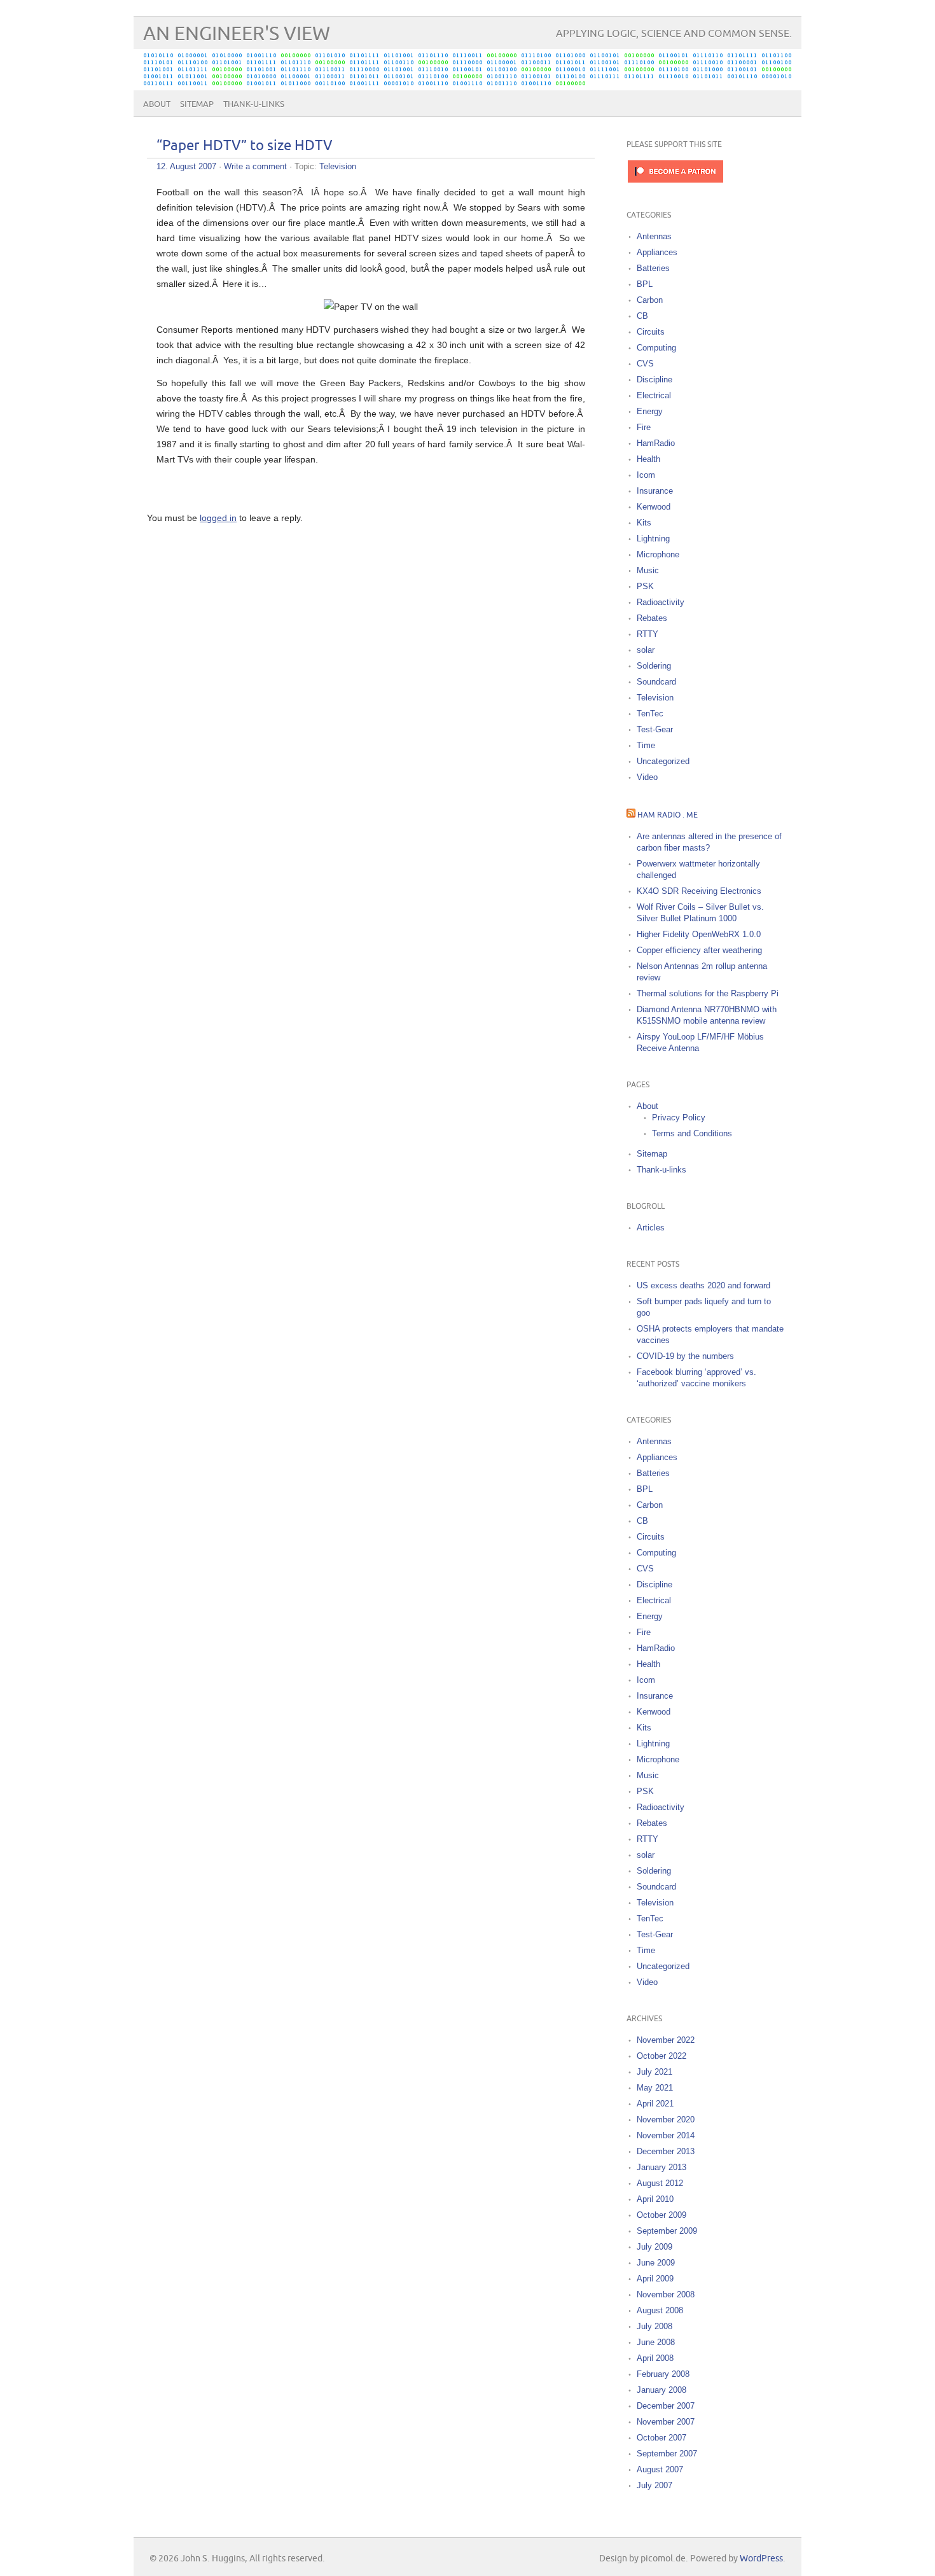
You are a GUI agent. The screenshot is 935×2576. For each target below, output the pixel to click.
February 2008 (663, 2374)
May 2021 (655, 2088)
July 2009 (654, 2247)
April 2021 (655, 2104)
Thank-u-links (254, 104)
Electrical (654, 395)
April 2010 (655, 2199)
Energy (650, 411)
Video (647, 777)
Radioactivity (661, 602)
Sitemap (197, 104)
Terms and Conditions (692, 1133)
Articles (651, 1228)
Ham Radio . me (668, 815)
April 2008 (655, 2358)
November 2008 (666, 2294)
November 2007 (666, 2422)
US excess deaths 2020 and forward (703, 1285)
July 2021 (654, 2072)
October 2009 (661, 2215)
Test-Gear (655, 729)
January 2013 (661, 2167)
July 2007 (654, 2485)
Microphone (658, 554)
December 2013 (666, 2151)
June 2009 (656, 2263)
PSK (645, 586)
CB (642, 316)
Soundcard (656, 682)
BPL (645, 284)
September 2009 (667, 2231)
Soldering (654, 666)
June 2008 (656, 2342)
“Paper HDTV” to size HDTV (245, 146)
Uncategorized (663, 761)
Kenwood (654, 507)
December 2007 (666, 2406)
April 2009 (655, 2279)
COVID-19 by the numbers (685, 1356)
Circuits (651, 332)
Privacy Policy (679, 1117)
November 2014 (666, 2135)
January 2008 (661, 2390)
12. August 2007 (186, 166)
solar (646, 650)
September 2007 (667, 2454)
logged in (218, 518)
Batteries (653, 268)
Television (338, 166)
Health (648, 459)
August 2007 (660, 2469)
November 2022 (666, 2040)
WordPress (761, 2559)
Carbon (650, 300)
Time (646, 745)
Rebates (652, 618)
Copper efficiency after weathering (699, 950)
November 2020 (666, 2120)
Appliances (657, 252)
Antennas (654, 236)
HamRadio (656, 443)
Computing (656, 348)
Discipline (654, 379)
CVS (645, 364)
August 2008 (660, 2310)
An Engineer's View (237, 34)
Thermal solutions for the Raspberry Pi (708, 993)
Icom (646, 475)
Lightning (653, 539)
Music (648, 570)
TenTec (650, 714)
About (157, 104)
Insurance (655, 491)
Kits (644, 523)
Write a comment (255, 166)
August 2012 (660, 2183)
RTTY (648, 634)
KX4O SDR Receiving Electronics (699, 891)
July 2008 (654, 2326)
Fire (644, 427)
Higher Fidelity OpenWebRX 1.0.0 (699, 934)
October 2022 (661, 2056)
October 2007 (661, 2438)
